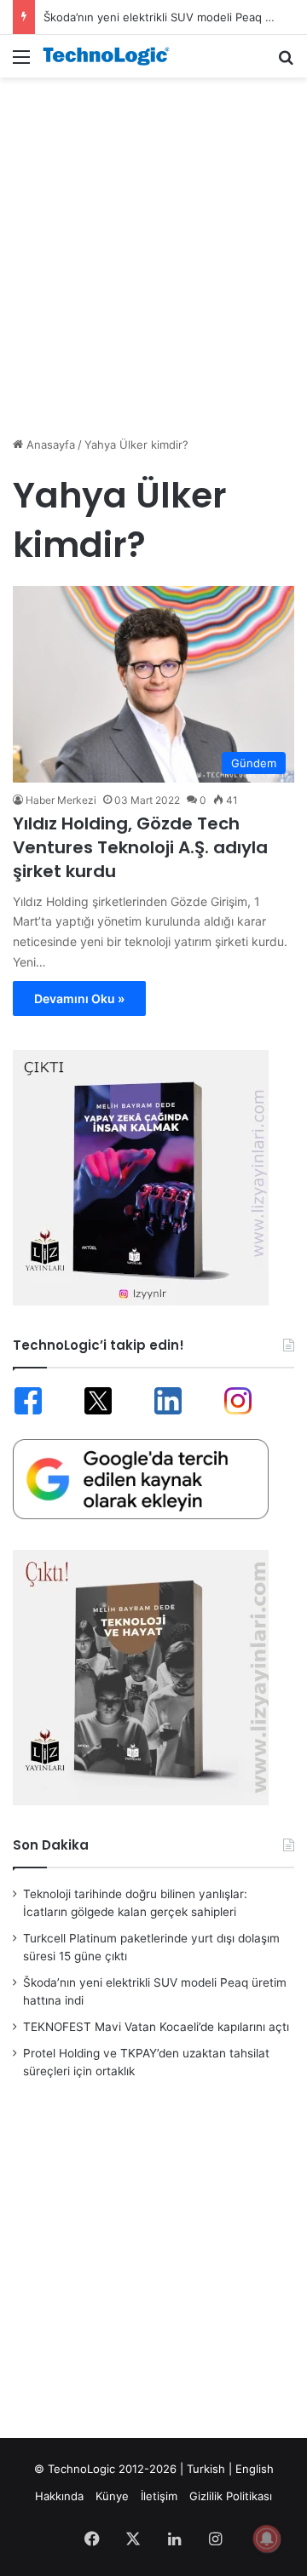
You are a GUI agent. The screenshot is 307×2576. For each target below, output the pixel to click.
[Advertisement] (153, 248)
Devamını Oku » (79, 998)
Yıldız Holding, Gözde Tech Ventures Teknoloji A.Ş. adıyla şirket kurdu (140, 847)
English (255, 2469)
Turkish (206, 2469)
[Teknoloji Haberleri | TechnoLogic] (111, 56)
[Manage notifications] (267, 2539)
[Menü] (21, 63)
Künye (112, 2496)
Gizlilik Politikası (231, 2496)
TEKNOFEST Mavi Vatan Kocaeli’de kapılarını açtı (156, 2027)
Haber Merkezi (61, 800)
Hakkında (59, 2496)
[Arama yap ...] (286, 63)
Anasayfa (49, 445)
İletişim (159, 2496)
